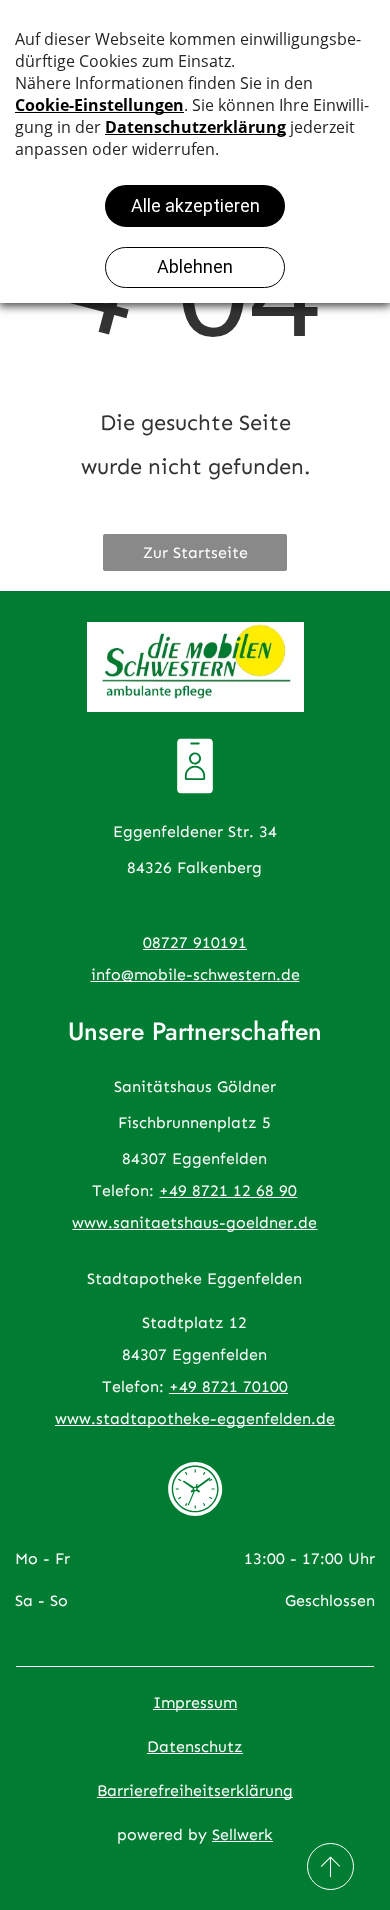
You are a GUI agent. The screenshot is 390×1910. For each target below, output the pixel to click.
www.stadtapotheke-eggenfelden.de (195, 1418)
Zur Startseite (195, 552)
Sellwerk (242, 1834)
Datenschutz (195, 1746)
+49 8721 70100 (228, 1386)
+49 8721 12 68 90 (228, 1190)
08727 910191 (195, 942)
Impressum (195, 1702)
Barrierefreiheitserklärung (195, 1790)
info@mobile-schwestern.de (195, 974)
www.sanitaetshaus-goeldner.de (194, 1222)
